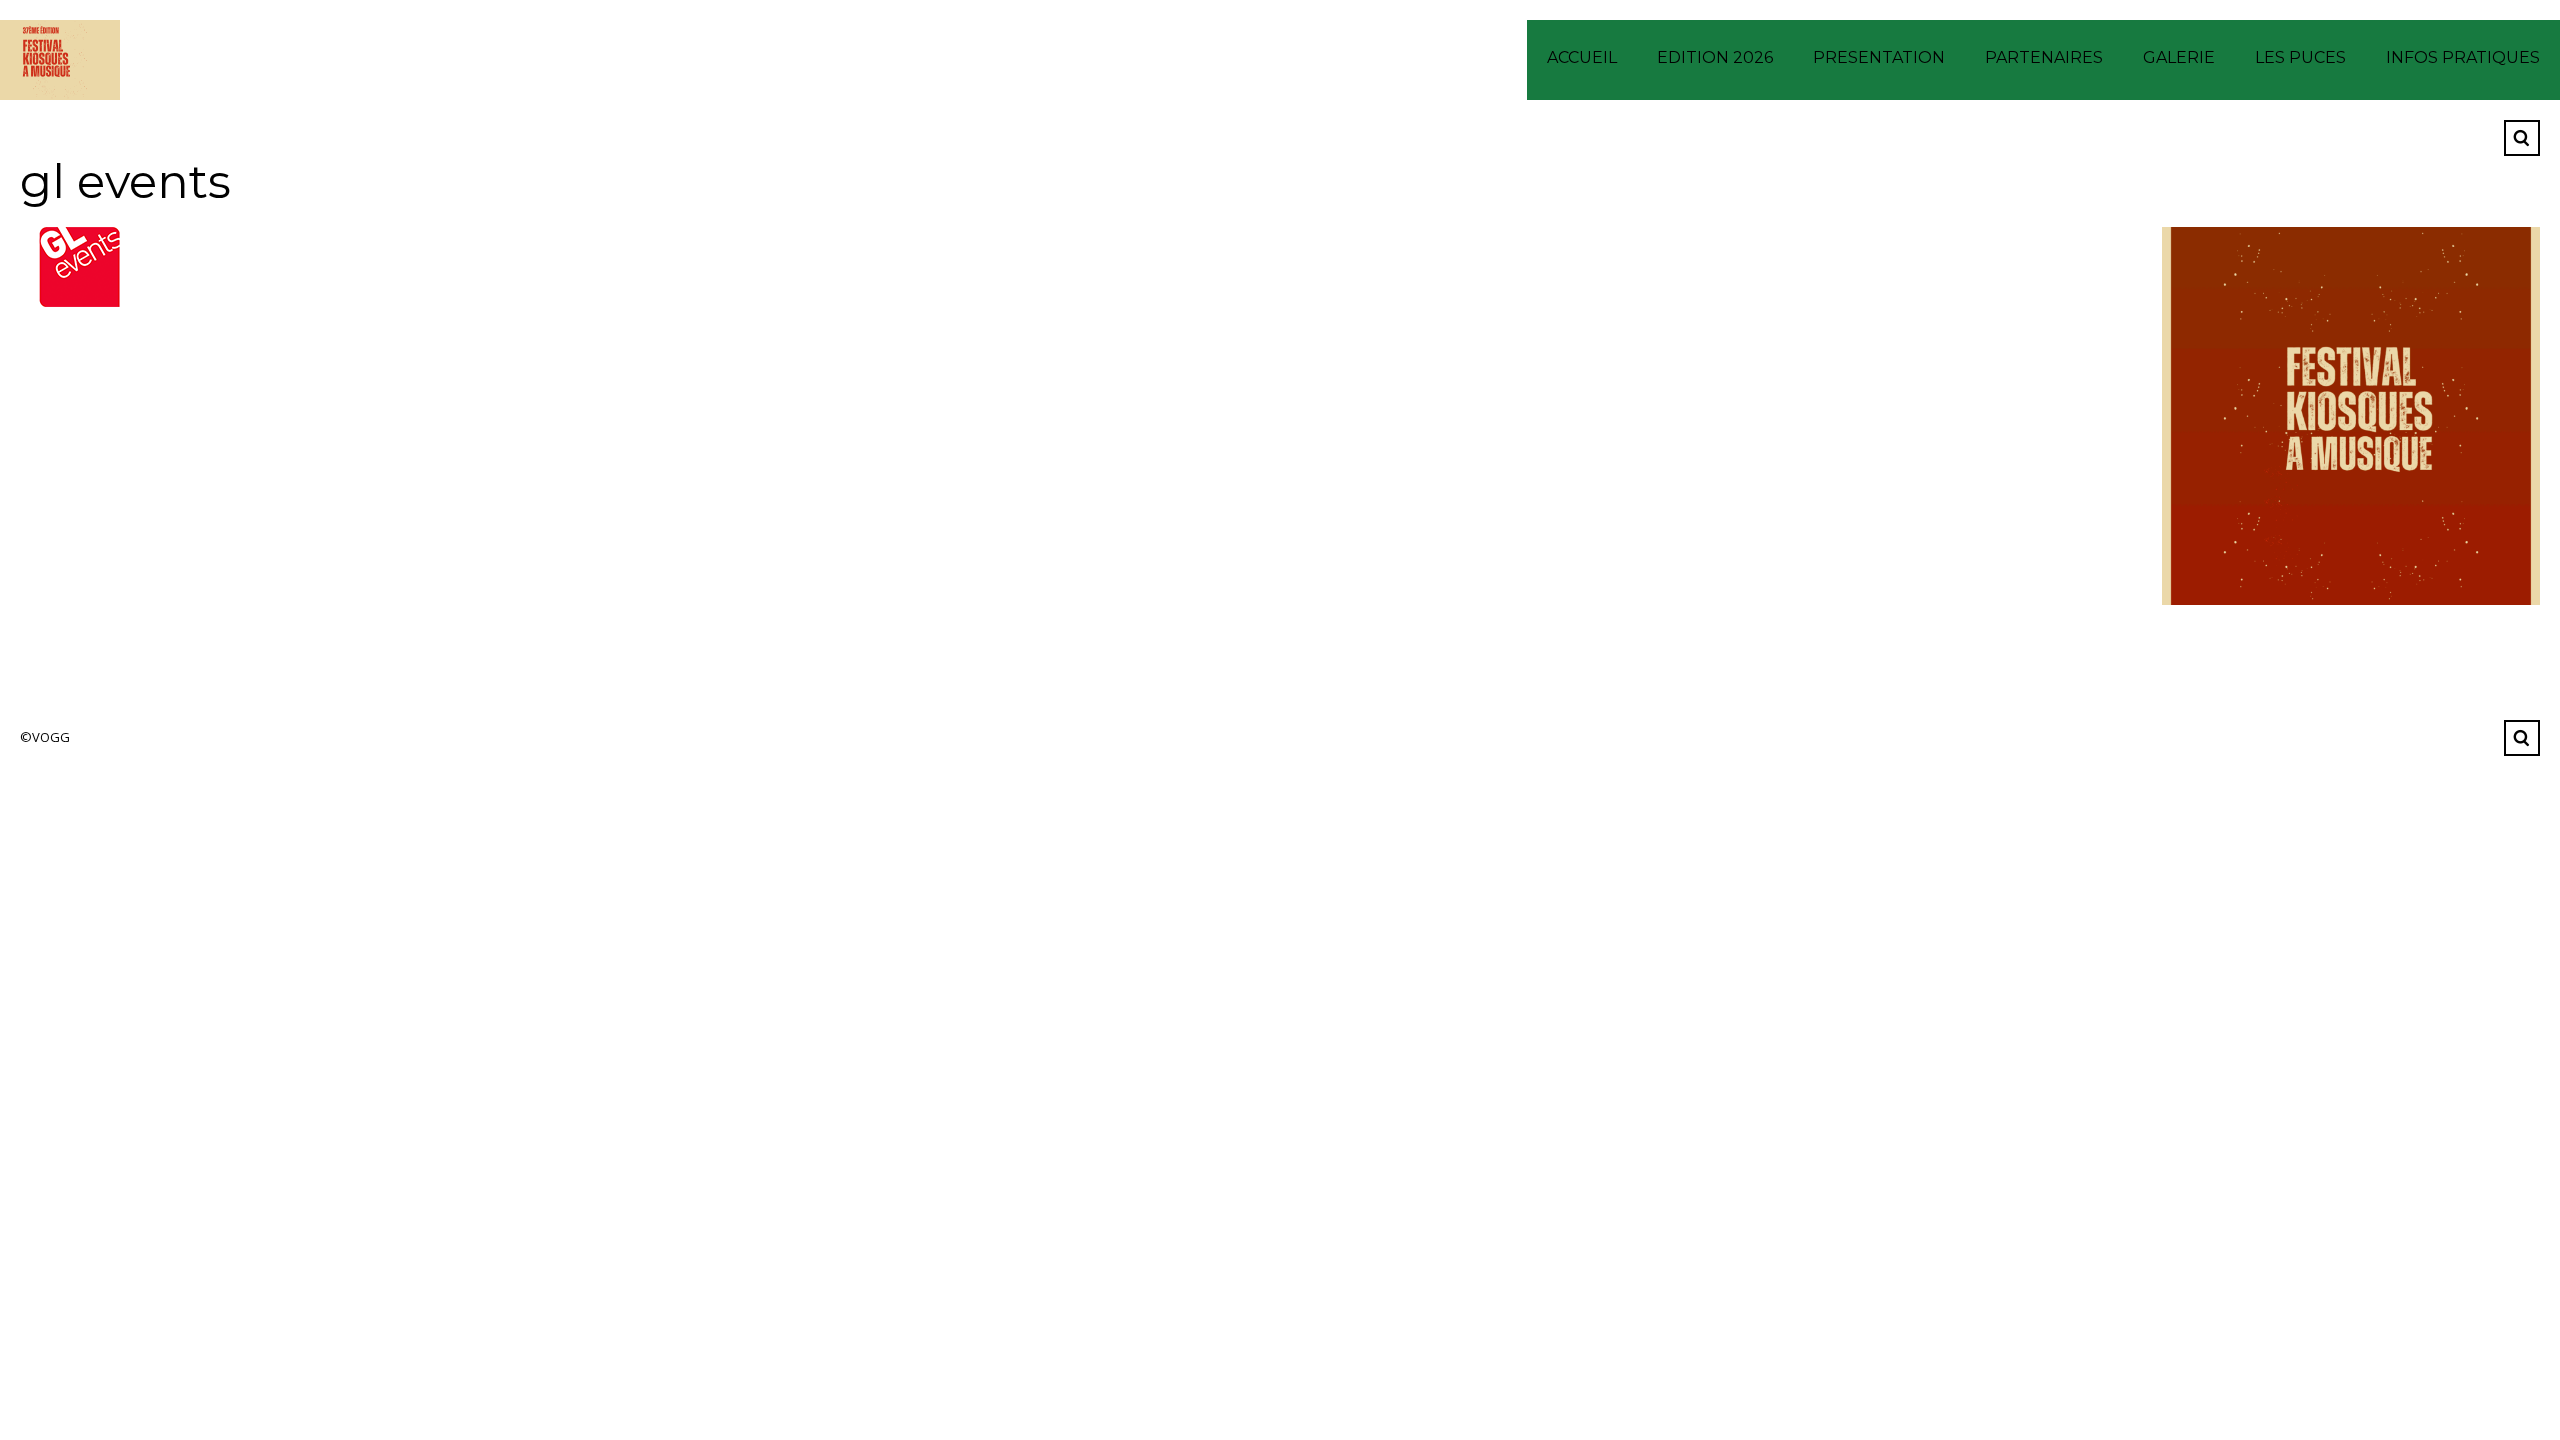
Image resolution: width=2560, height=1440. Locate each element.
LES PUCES (2300, 57)
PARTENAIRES (2044, 57)
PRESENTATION (1879, 57)
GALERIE (2179, 57)
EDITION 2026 (1715, 57)
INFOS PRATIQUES (2463, 57)
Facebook (2473, 138)
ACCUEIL (1582, 57)
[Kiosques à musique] (60, 60)
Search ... (2522, 138)
